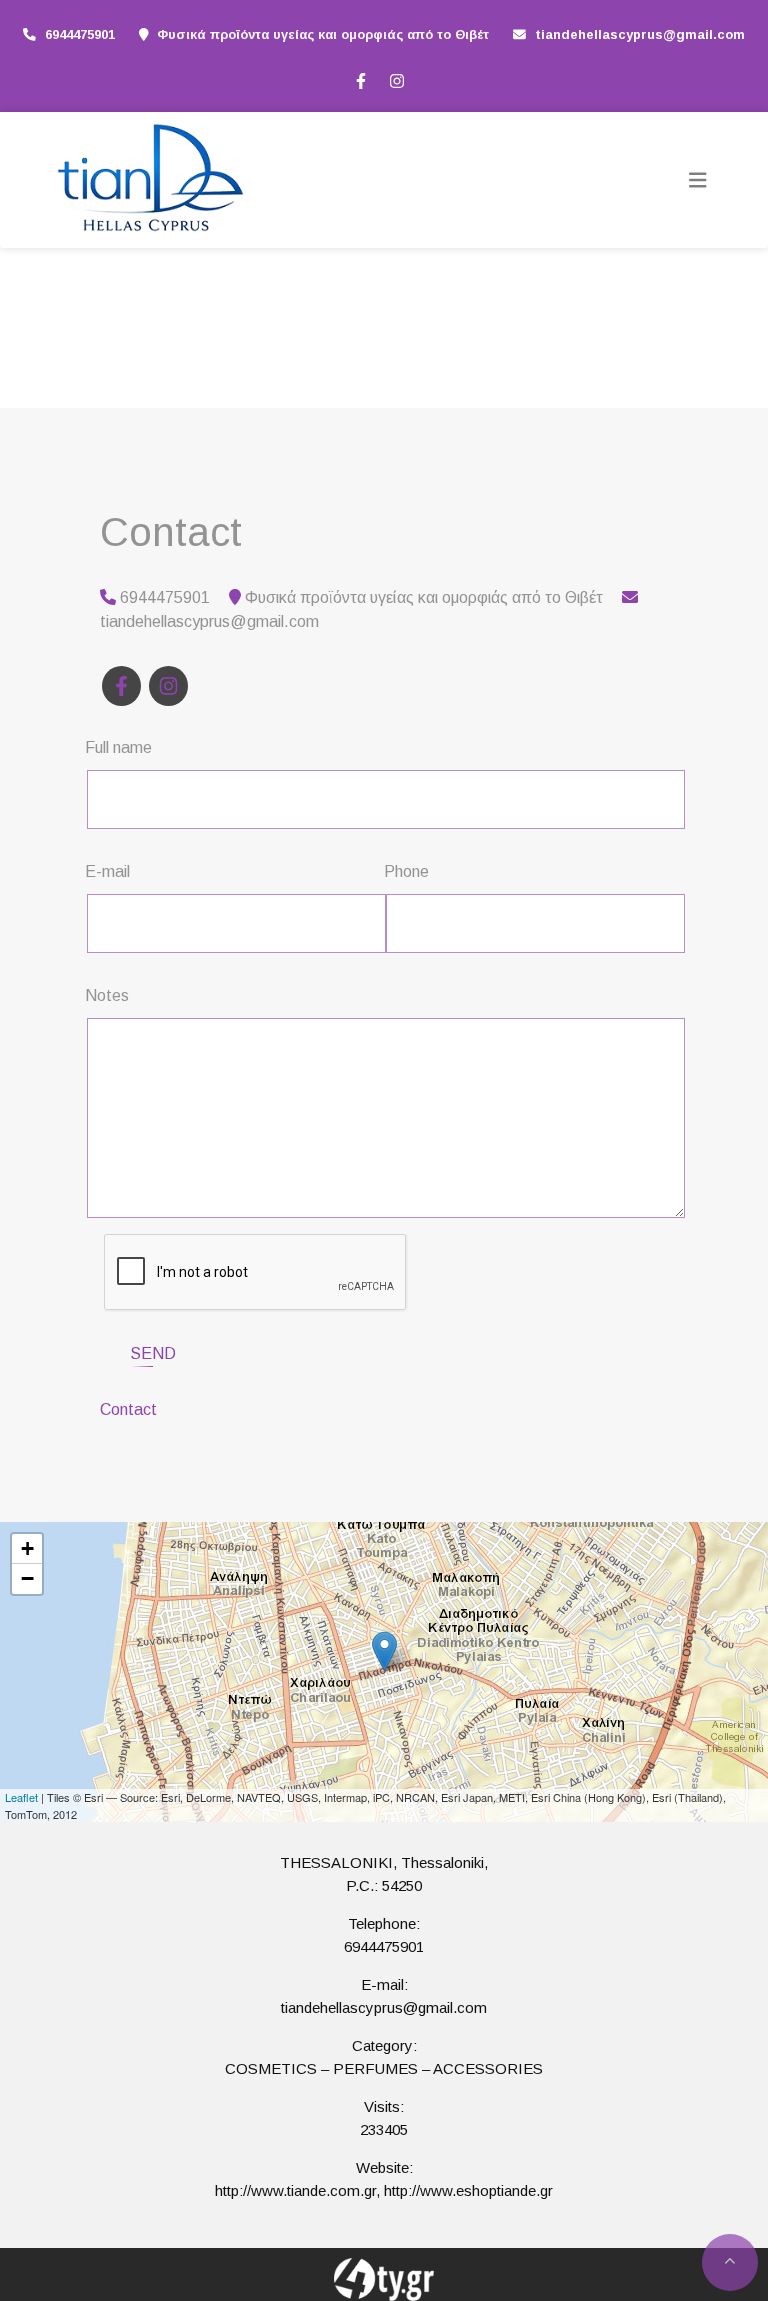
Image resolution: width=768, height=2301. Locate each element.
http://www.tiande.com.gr (295, 2190)
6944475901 (80, 34)
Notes (107, 995)
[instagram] (396, 79)
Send (153, 1353)
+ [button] (27, 1548)
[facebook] (360, 79)
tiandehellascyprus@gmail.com (640, 34)
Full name (118, 747)
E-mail (107, 871)
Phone (406, 871)
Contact (128, 1409)
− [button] (27, 1578)
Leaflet (21, 1797)
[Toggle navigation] (698, 180)
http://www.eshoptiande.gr (468, 2190)
